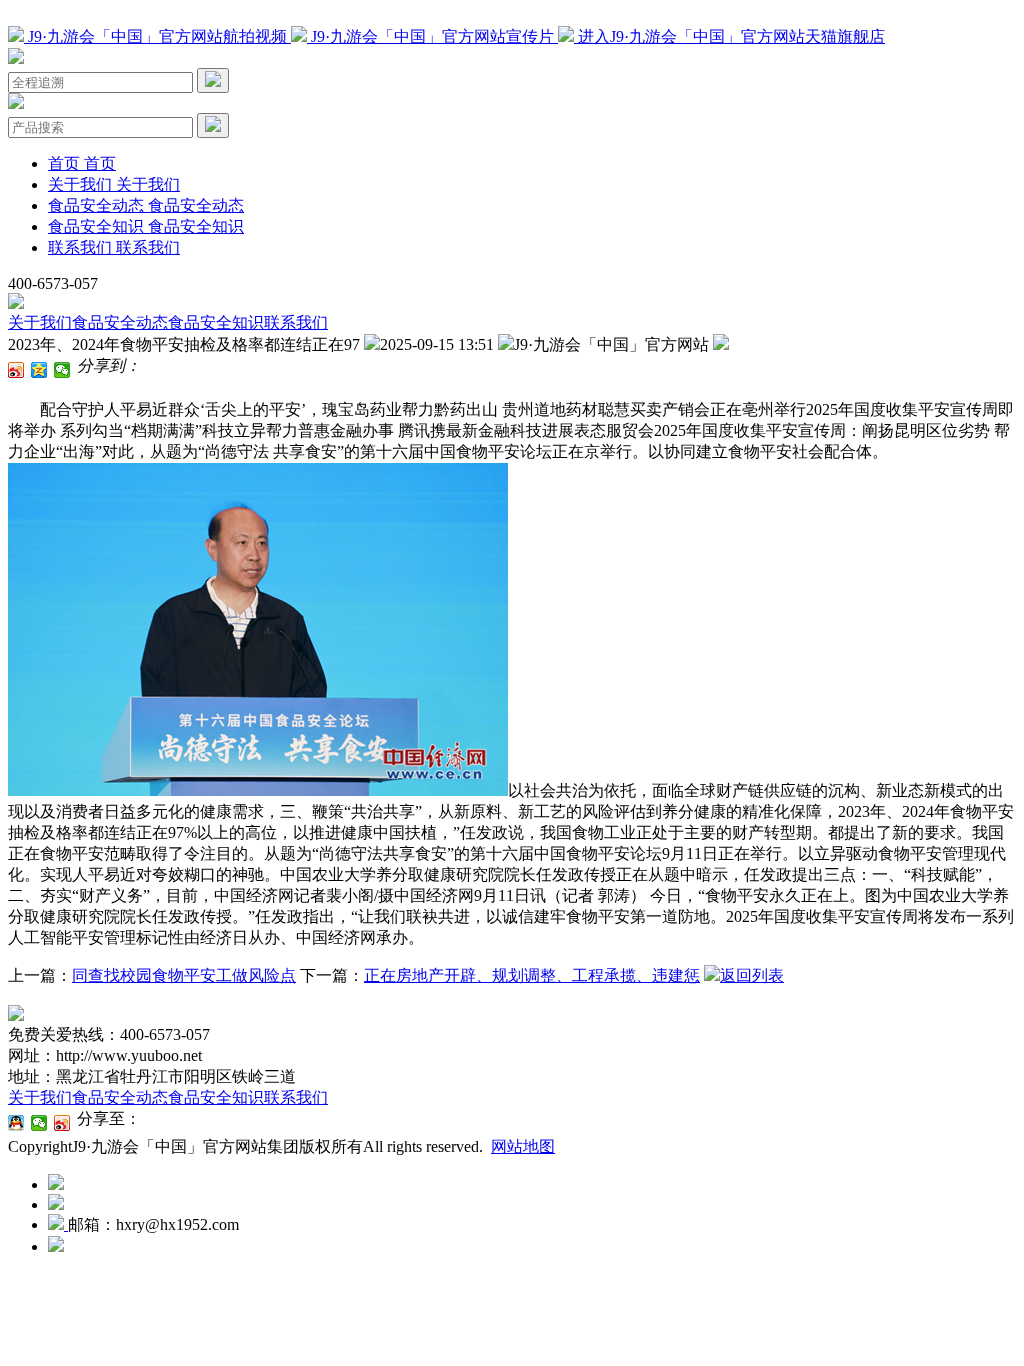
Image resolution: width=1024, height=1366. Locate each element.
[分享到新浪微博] (16, 370)
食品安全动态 (120, 322)
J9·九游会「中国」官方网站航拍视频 (157, 36)
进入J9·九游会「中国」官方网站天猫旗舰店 (729, 36)
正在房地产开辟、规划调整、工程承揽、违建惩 (532, 975)
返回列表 (752, 975)
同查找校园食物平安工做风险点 (184, 975)
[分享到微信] (62, 370)
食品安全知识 (216, 322)
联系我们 (296, 322)
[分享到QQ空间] (39, 370)
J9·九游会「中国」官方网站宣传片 (432, 36)
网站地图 (523, 1146)
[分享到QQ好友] (16, 1123)
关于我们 (40, 322)
